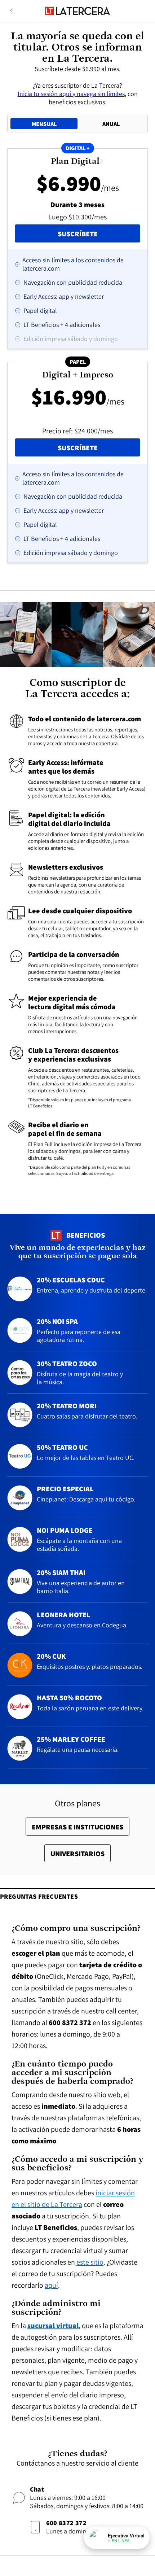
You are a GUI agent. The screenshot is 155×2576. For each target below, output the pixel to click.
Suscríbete (99, 234)
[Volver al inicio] (77, 11)
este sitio (90, 2262)
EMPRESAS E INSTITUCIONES (77, 1827)
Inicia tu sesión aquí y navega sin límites (71, 94)
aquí (51, 2285)
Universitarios (77, 1854)
